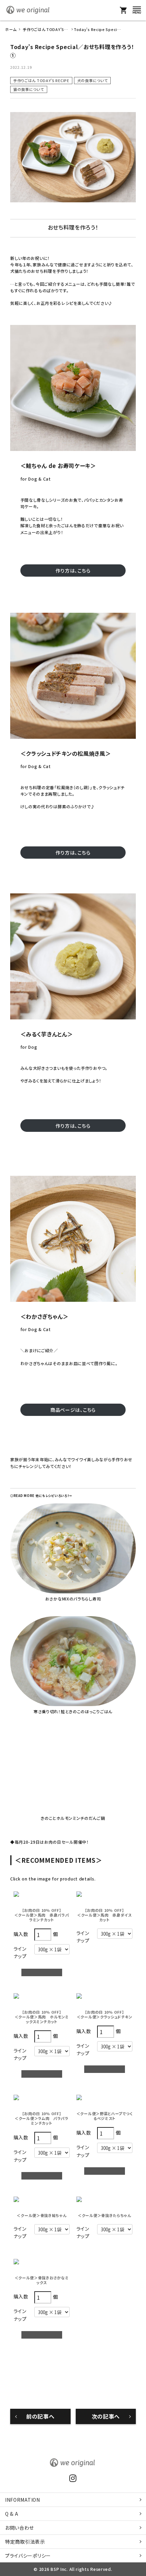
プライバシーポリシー (28, 2556)
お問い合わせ (20, 2528)
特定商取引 (25, 2542)
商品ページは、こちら (73, 1410)
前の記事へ (40, 2416)
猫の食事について (29, 89)
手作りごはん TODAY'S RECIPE (41, 80)
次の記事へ (106, 2416)
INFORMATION (23, 2500)
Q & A (12, 2514)
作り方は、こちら (73, 571)
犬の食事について (93, 80)
